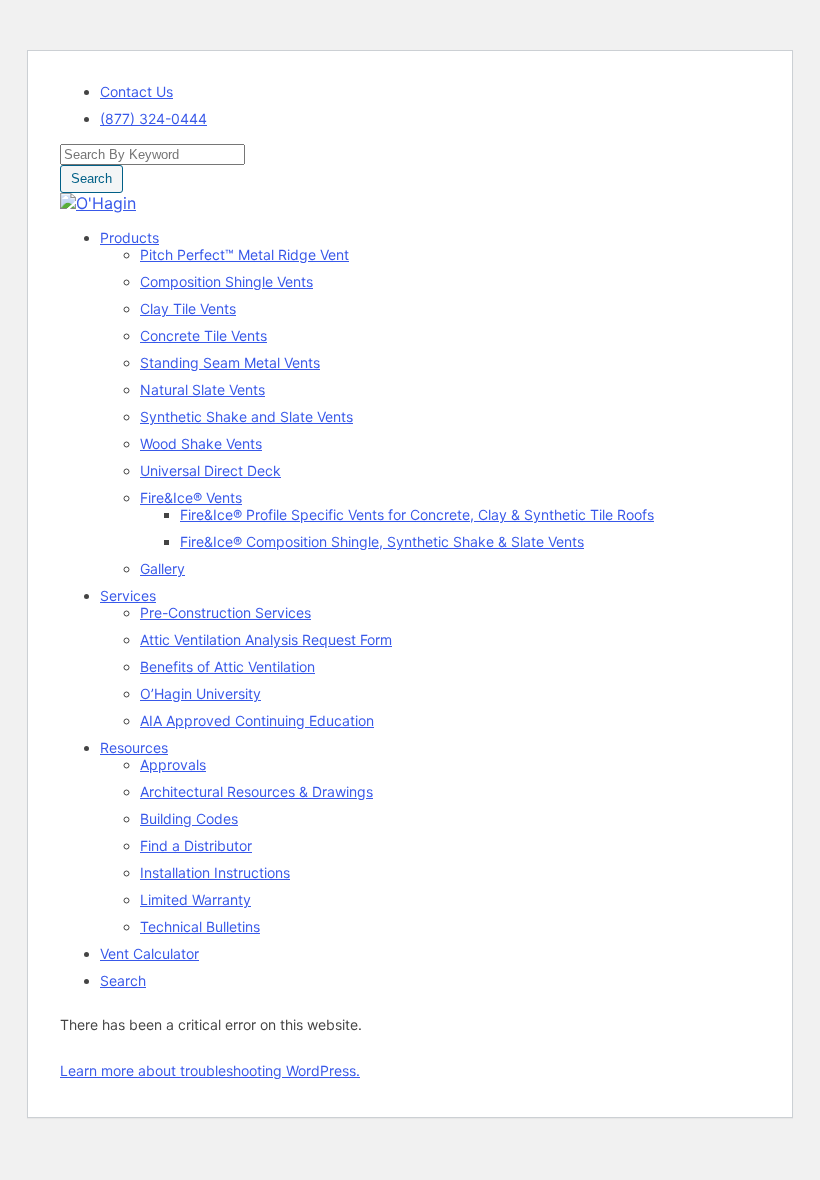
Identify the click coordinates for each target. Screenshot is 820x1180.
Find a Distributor (196, 845)
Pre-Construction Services (225, 612)
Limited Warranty (195, 899)
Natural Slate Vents (202, 389)
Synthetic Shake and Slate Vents (246, 416)
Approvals (173, 764)
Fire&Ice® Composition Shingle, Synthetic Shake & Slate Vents (382, 541)
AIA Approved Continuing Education (257, 720)
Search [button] (91, 178)
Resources (134, 747)
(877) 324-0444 (153, 118)
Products (129, 237)
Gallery (162, 568)
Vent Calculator (149, 953)
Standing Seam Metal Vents (230, 362)
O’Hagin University (200, 693)
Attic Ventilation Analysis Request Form (266, 639)
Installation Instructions (215, 872)
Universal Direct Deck (210, 470)
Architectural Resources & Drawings (256, 791)
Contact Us (136, 91)
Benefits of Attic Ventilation (227, 666)
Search (123, 980)
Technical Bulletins (200, 926)
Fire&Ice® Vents (191, 497)
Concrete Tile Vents (203, 335)
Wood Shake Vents (201, 443)
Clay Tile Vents (188, 308)
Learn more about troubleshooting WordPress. (210, 1070)
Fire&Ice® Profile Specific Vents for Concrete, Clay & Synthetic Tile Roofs (417, 514)
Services (128, 595)
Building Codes (189, 818)
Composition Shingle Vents (226, 281)
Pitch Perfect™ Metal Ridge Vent (244, 254)
